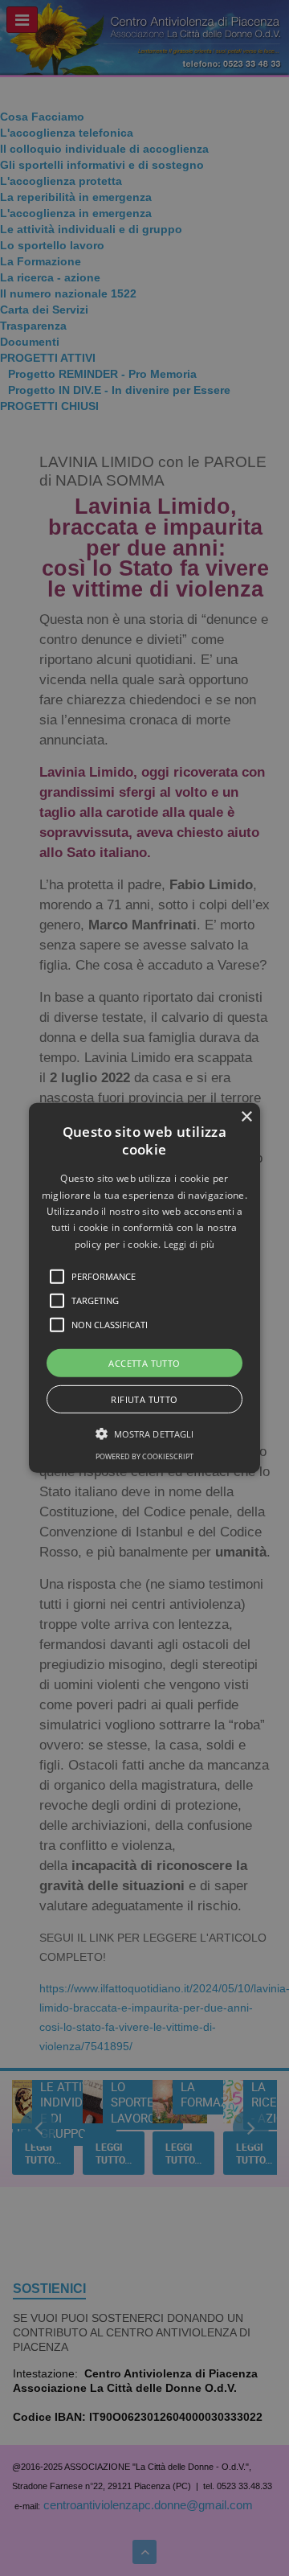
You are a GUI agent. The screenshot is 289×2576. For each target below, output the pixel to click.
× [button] (246, 1117)
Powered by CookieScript (144, 1456)
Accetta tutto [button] (144, 1363)
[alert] (144, 1288)
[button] (144, 1288)
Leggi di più (189, 1244)
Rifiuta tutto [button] (144, 1399)
